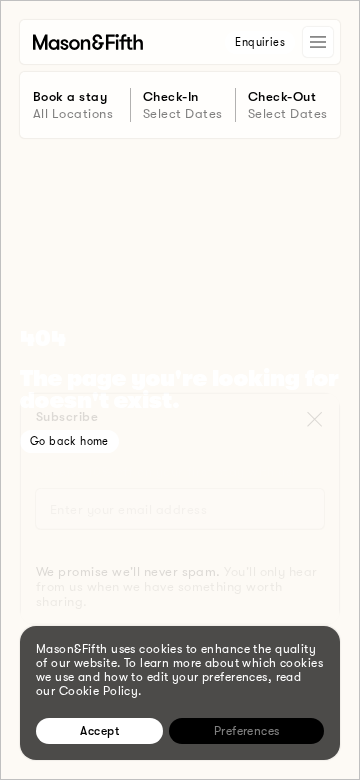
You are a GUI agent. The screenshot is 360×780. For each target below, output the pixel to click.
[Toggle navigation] (318, 42)
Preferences (247, 731)
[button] (314, 415)
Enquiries (260, 42)
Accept (99, 731)
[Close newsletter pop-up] (314, 415)
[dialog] (180, 693)
